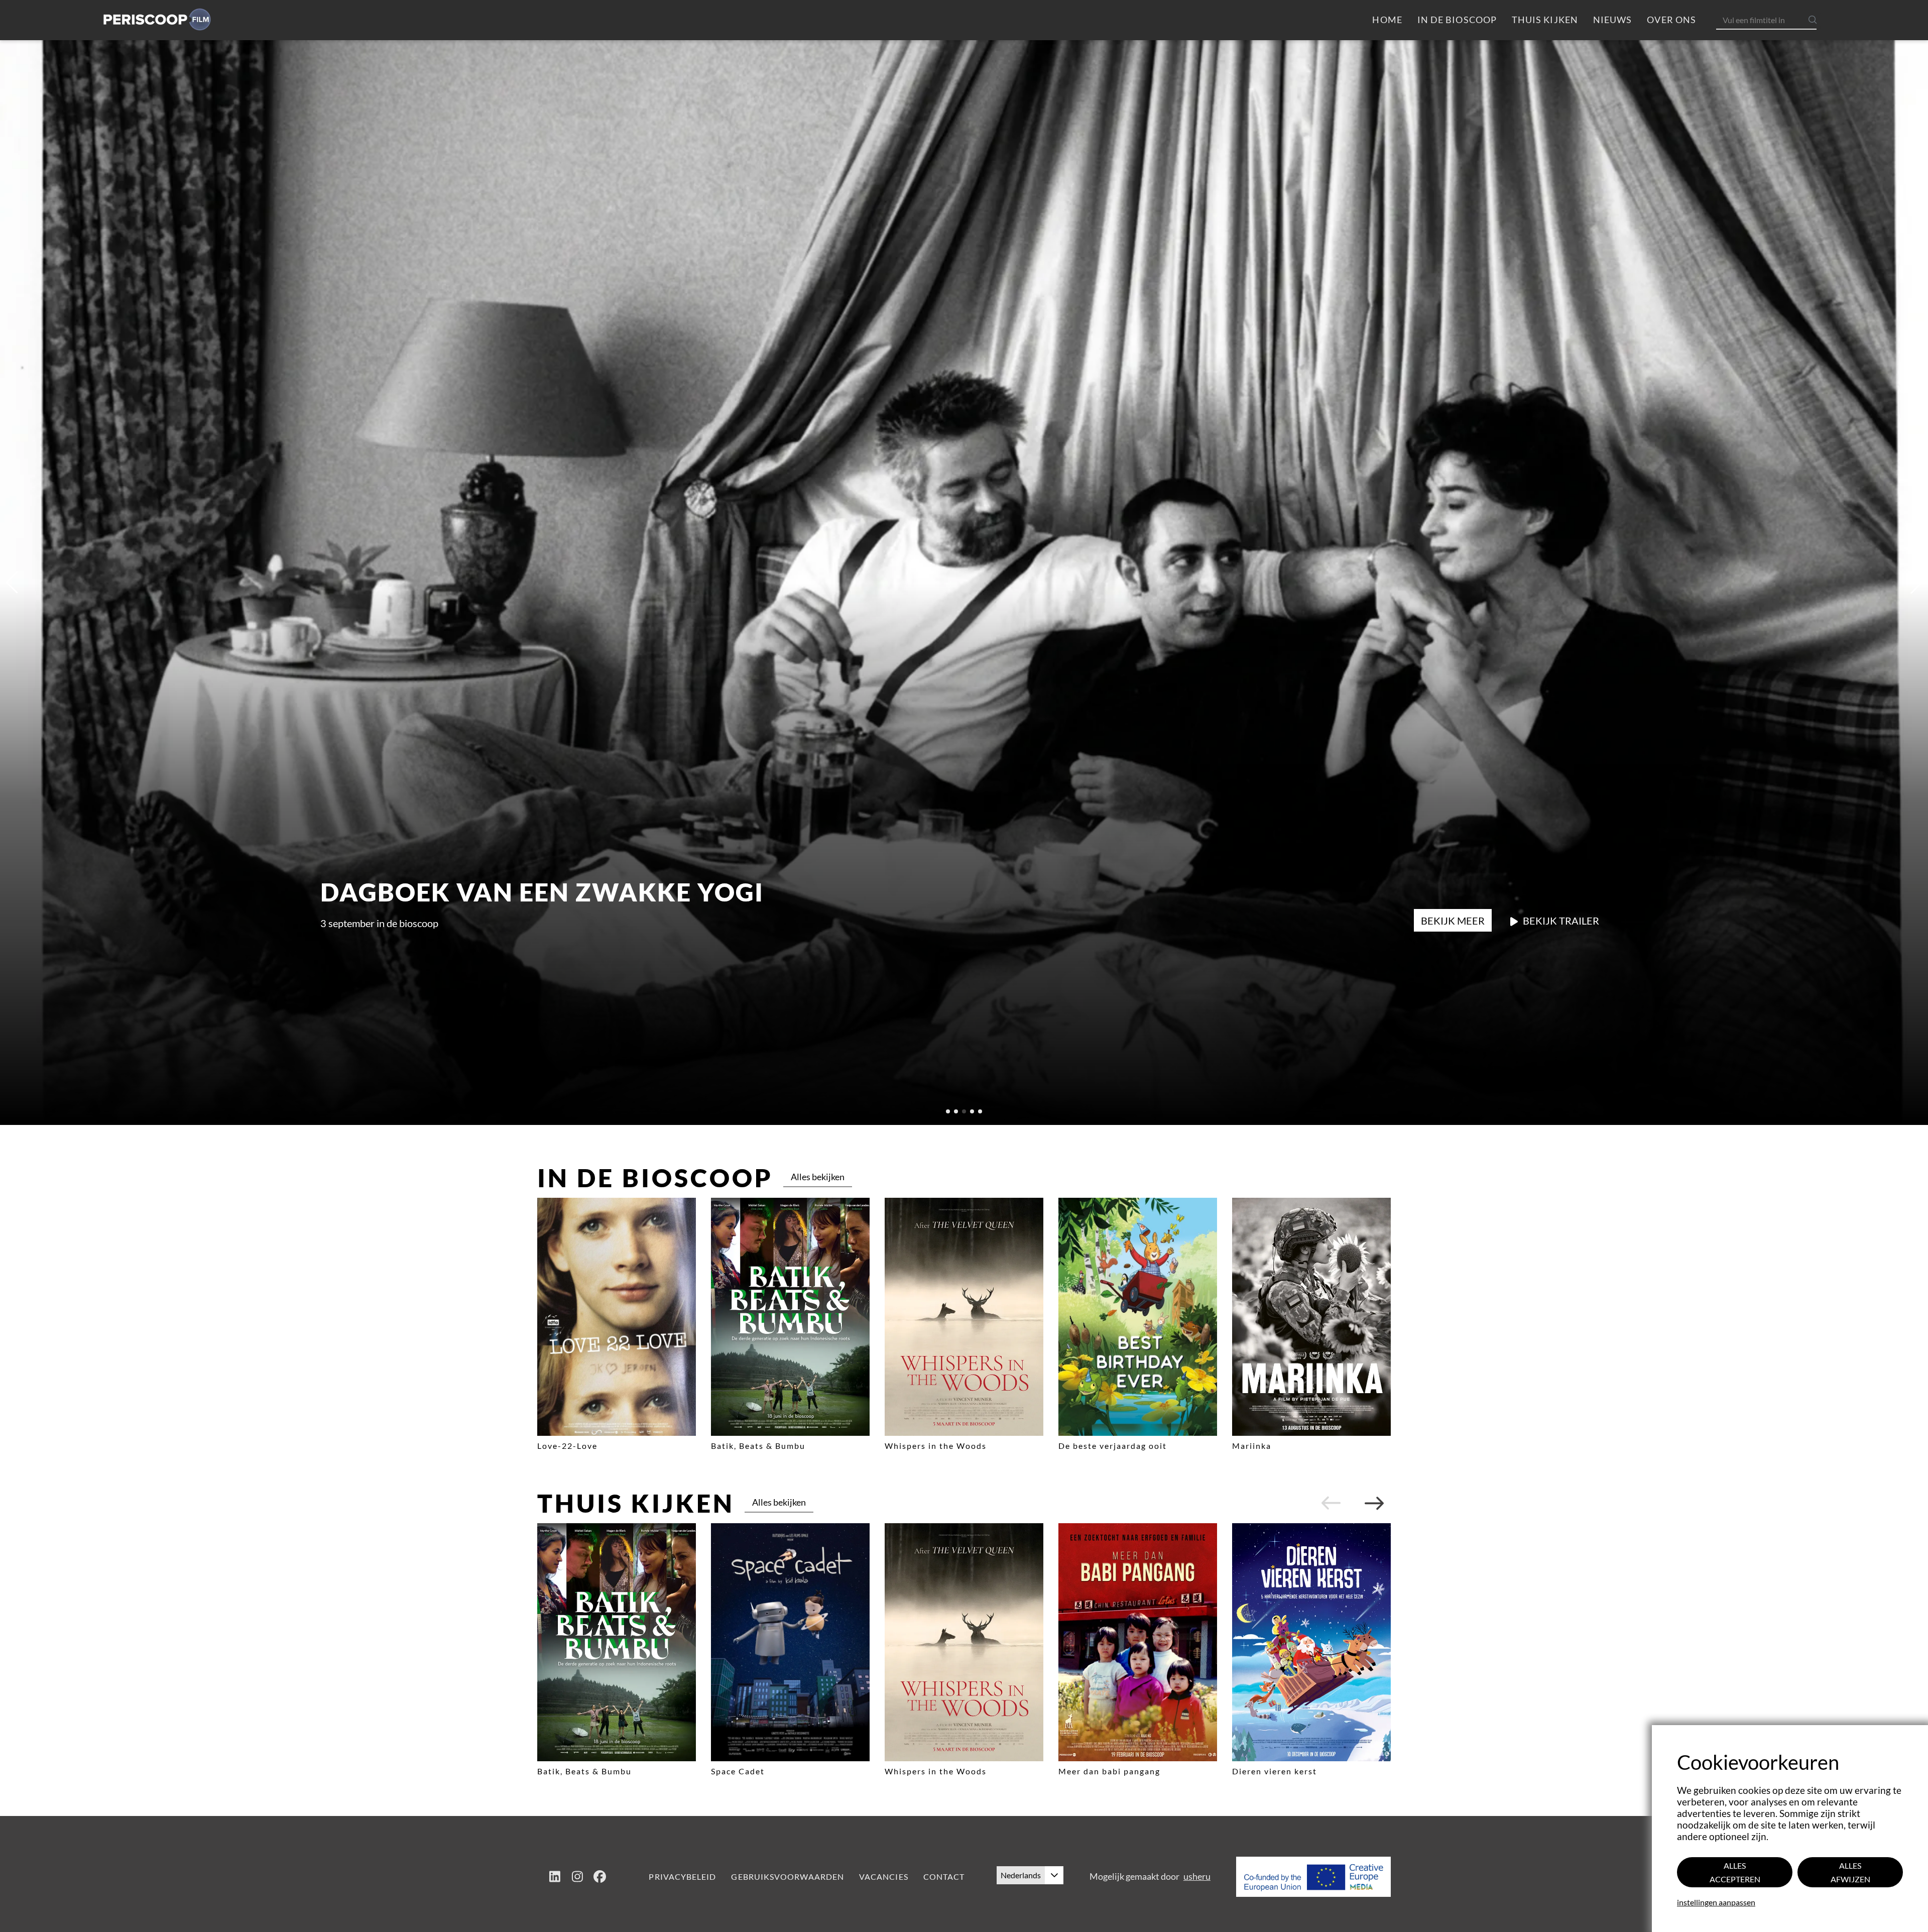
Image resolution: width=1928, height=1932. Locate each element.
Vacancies (884, 1877)
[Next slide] (1374, 1503)
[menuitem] (1387, 20)
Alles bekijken (818, 1177)
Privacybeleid (682, 1877)
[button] (1054, 1875)
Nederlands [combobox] (1021, 1875)
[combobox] (1770, 20)
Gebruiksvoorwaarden (788, 1877)
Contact (944, 1877)
